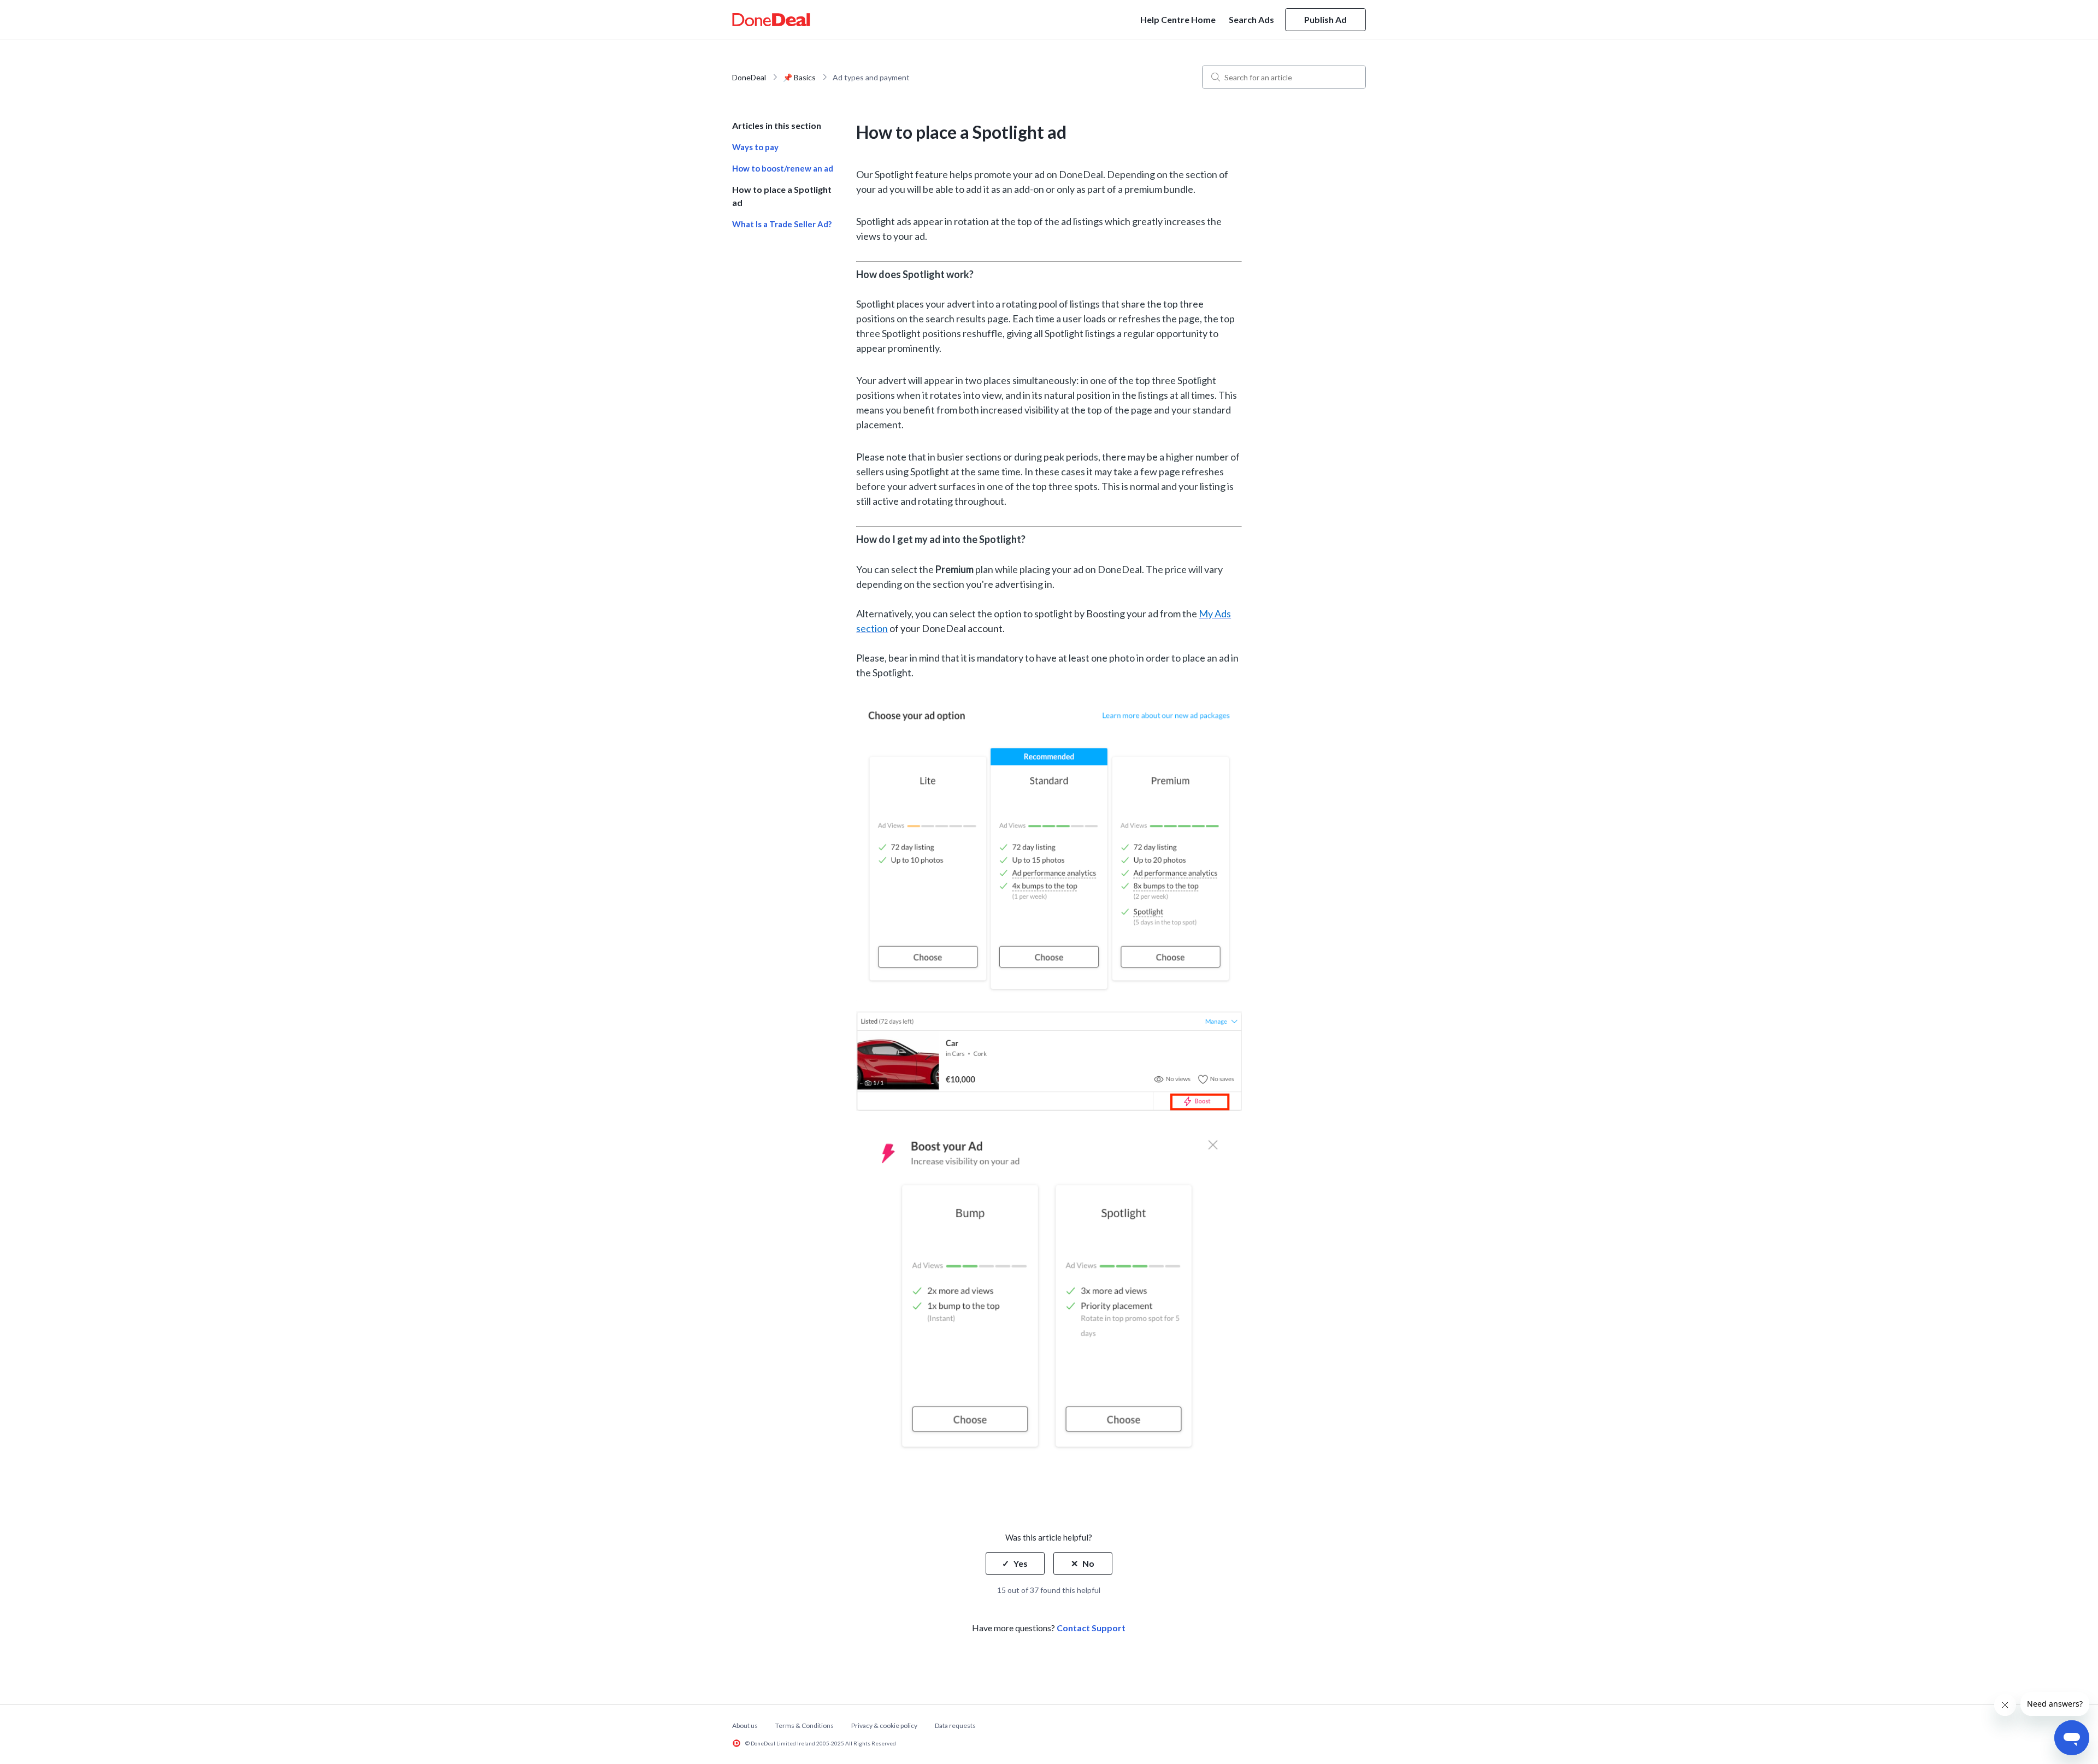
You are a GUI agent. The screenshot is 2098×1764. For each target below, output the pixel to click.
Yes (1021, 1563)
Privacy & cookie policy (884, 1725)
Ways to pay (755, 147)
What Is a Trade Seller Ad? (782, 224)
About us (745, 1725)
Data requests (955, 1725)
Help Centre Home (1178, 19)
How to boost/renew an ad (783, 168)
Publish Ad (1325, 19)
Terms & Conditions (805, 1725)
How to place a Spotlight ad (782, 196)
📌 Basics (799, 77)
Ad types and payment (871, 77)
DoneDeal (749, 77)
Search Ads (1251, 19)
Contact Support (1091, 1628)
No (1088, 1563)
